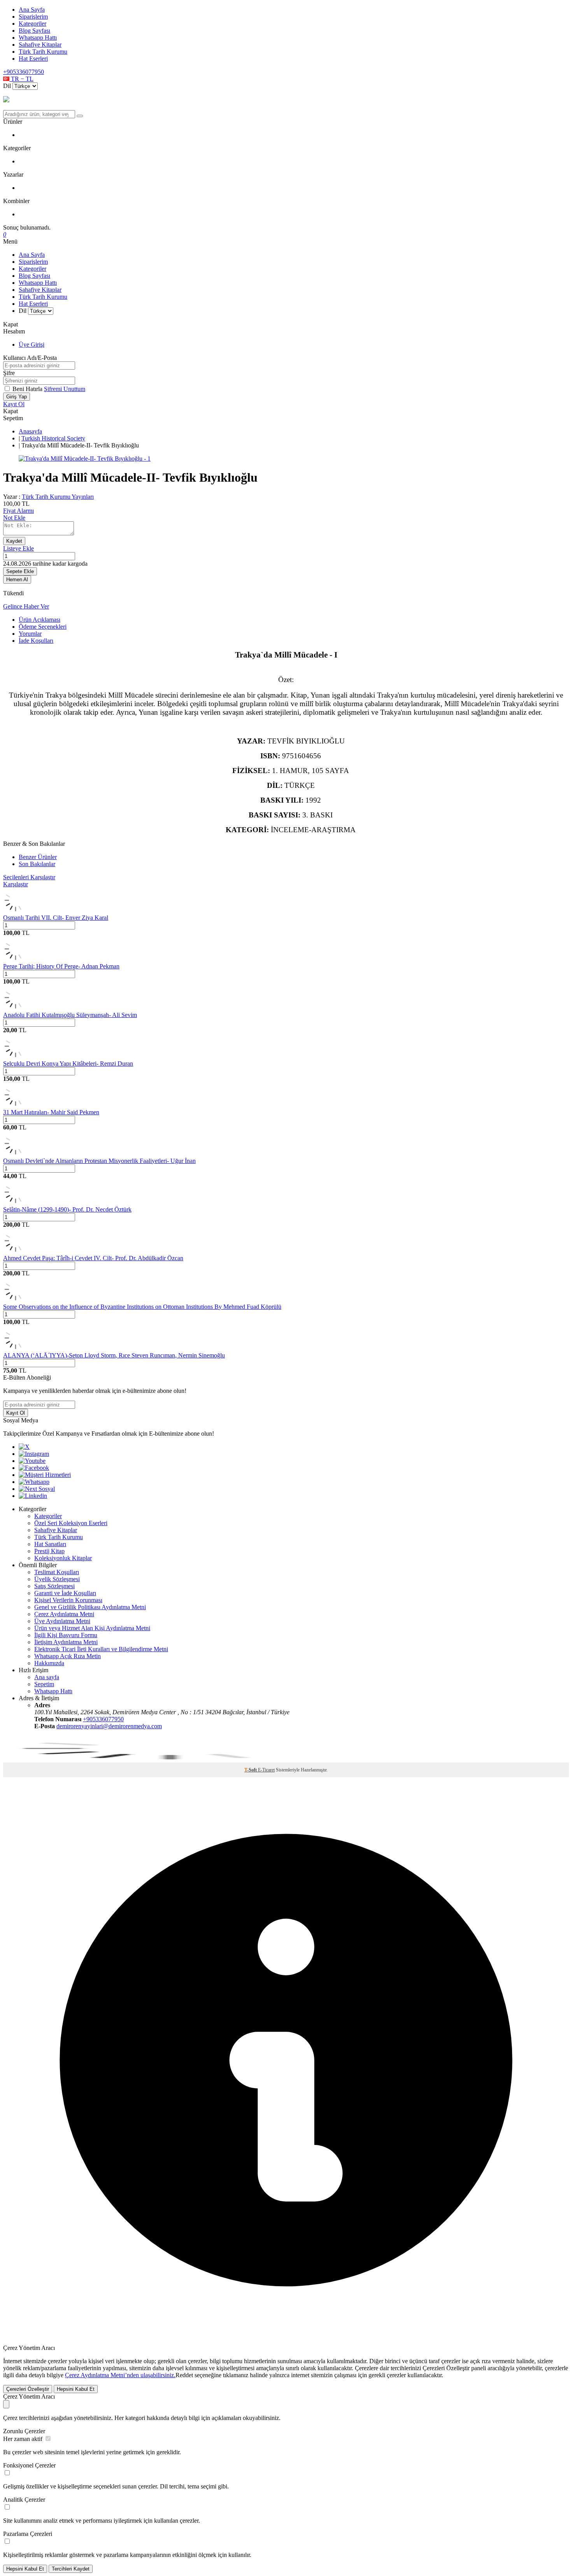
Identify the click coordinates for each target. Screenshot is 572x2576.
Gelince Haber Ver (26, 606)
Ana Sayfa (32, 10)
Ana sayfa (47, 1677)
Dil (7, 86)
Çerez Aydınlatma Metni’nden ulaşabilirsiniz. (120, 2375)
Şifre (9, 373)
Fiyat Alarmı (18, 511)
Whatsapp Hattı (38, 38)
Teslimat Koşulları (57, 1572)
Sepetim (44, 1684)
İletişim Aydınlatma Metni (66, 1642)
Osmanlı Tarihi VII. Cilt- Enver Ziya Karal (56, 918)
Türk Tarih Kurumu (43, 52)
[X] (24, 1447)
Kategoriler (32, 24)
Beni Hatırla (28, 389)
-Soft (251, 1770)
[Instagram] (34, 1454)
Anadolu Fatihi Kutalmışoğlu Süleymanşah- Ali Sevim (70, 1015)
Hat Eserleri (33, 59)
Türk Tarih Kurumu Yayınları (58, 497)
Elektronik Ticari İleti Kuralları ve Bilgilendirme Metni (101, 1649)
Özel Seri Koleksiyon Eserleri (71, 1523)
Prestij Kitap (49, 1551)
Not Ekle (14, 518)
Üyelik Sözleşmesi (57, 1579)
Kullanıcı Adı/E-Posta (30, 358)
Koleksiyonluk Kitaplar (63, 1558)
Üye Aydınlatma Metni (62, 1621)
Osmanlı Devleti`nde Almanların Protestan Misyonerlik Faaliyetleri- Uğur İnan (99, 1161)
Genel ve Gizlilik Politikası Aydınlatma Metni (90, 1607)
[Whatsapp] (34, 1482)
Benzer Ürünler (38, 857)
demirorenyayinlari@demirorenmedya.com (109, 1726)
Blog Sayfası (34, 31)
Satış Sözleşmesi (54, 1586)
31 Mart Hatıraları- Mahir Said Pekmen (51, 1112)
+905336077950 (24, 72)
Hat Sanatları (50, 1544)
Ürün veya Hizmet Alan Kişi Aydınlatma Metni (92, 1628)
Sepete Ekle (20, 571)
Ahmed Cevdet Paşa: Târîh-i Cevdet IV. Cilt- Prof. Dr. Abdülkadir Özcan (93, 1258)
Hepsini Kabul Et (76, 2389)
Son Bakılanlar (37, 864)
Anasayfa (30, 431)
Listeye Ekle (18, 548)
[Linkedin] (33, 1496)
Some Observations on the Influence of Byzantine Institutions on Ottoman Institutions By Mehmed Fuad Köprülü (142, 1307)
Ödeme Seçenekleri (43, 627)
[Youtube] (32, 1461)
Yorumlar (30, 634)
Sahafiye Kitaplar (40, 45)
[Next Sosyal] (37, 1489)
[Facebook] (34, 1468)
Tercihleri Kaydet (71, 2569)
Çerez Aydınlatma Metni (64, 1614)
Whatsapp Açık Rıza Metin (68, 1656)
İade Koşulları (36, 641)
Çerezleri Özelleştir (28, 2389)
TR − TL (21, 79)
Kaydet (14, 541)
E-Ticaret (266, 1770)
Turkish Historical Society (53, 438)
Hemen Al (17, 580)
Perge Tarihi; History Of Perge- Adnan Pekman (61, 966)
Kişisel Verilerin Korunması (68, 1600)
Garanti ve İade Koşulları (65, 1593)
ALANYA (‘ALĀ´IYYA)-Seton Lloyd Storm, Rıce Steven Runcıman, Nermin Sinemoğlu (114, 1355)
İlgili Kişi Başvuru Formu (66, 1635)
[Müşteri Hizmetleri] (45, 1475)
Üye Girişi (32, 345)
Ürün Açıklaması (39, 620)
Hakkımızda (49, 1663)
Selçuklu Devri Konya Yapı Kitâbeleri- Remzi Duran (68, 1064)
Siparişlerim (33, 17)
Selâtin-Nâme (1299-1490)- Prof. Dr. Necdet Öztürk (67, 1209)
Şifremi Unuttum (65, 389)
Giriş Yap (17, 397)
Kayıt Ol (14, 404)
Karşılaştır (16, 884)
